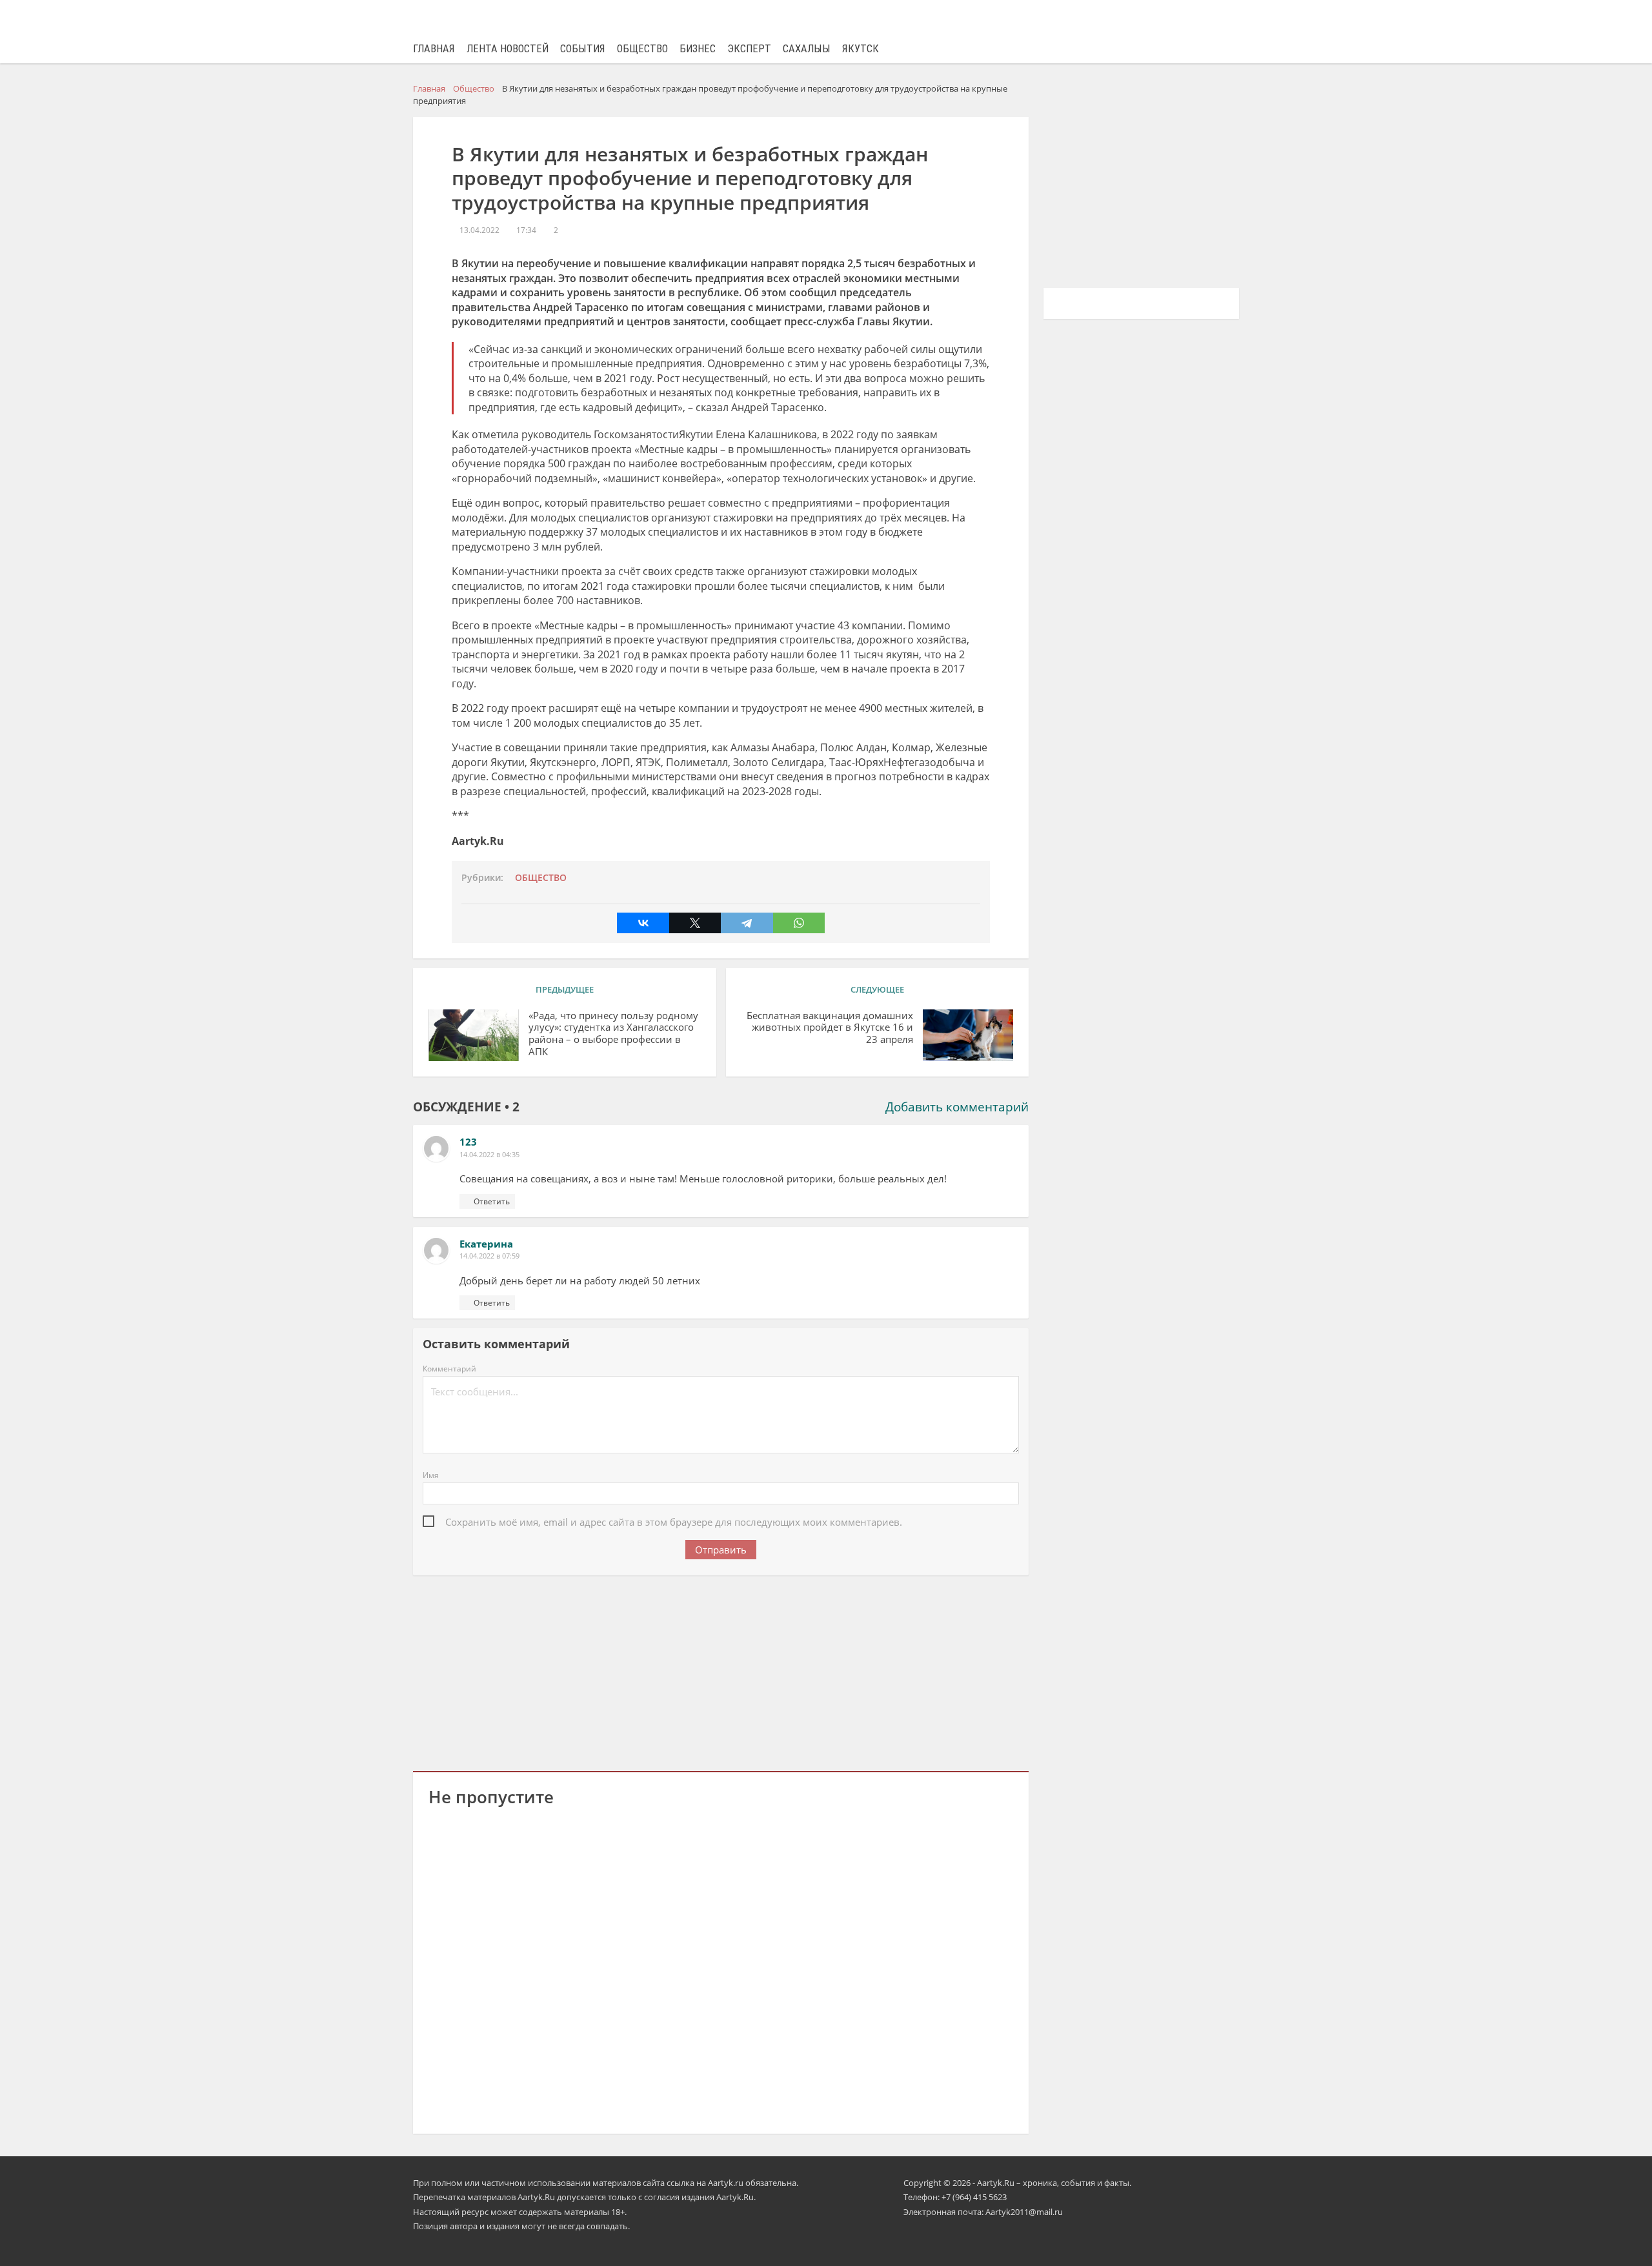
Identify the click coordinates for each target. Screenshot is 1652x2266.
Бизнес (698, 49)
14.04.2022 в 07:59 (489, 1256)
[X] (695, 923)
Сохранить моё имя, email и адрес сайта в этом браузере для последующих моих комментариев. (674, 1522)
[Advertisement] (721, 1671)
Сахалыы (807, 49)
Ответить (492, 1201)
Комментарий (449, 1369)
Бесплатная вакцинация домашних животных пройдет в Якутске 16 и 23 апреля (830, 1028)
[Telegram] (747, 923)
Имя (431, 1475)
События (583, 49)
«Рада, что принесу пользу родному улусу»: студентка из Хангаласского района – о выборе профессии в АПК (613, 1034)
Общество (642, 49)
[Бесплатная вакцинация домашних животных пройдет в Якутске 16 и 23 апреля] (968, 1035)
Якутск (861, 49)
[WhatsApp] (799, 923)
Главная (434, 49)
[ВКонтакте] (643, 923)
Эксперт (749, 49)
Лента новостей (508, 49)
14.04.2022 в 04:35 (489, 1154)
